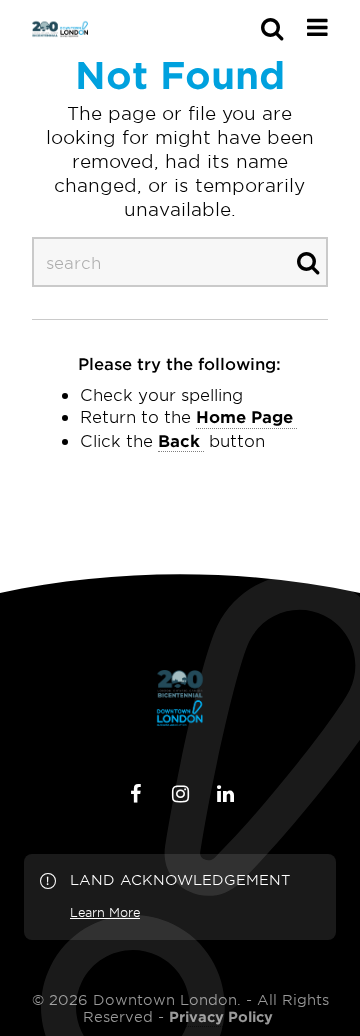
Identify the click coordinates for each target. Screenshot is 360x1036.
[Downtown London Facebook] (135, 794)
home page (244, 416)
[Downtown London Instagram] (180, 794)
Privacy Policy (221, 1017)
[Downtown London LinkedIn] (225, 794)
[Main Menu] (317, 27)
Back (179, 440)
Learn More (105, 912)
